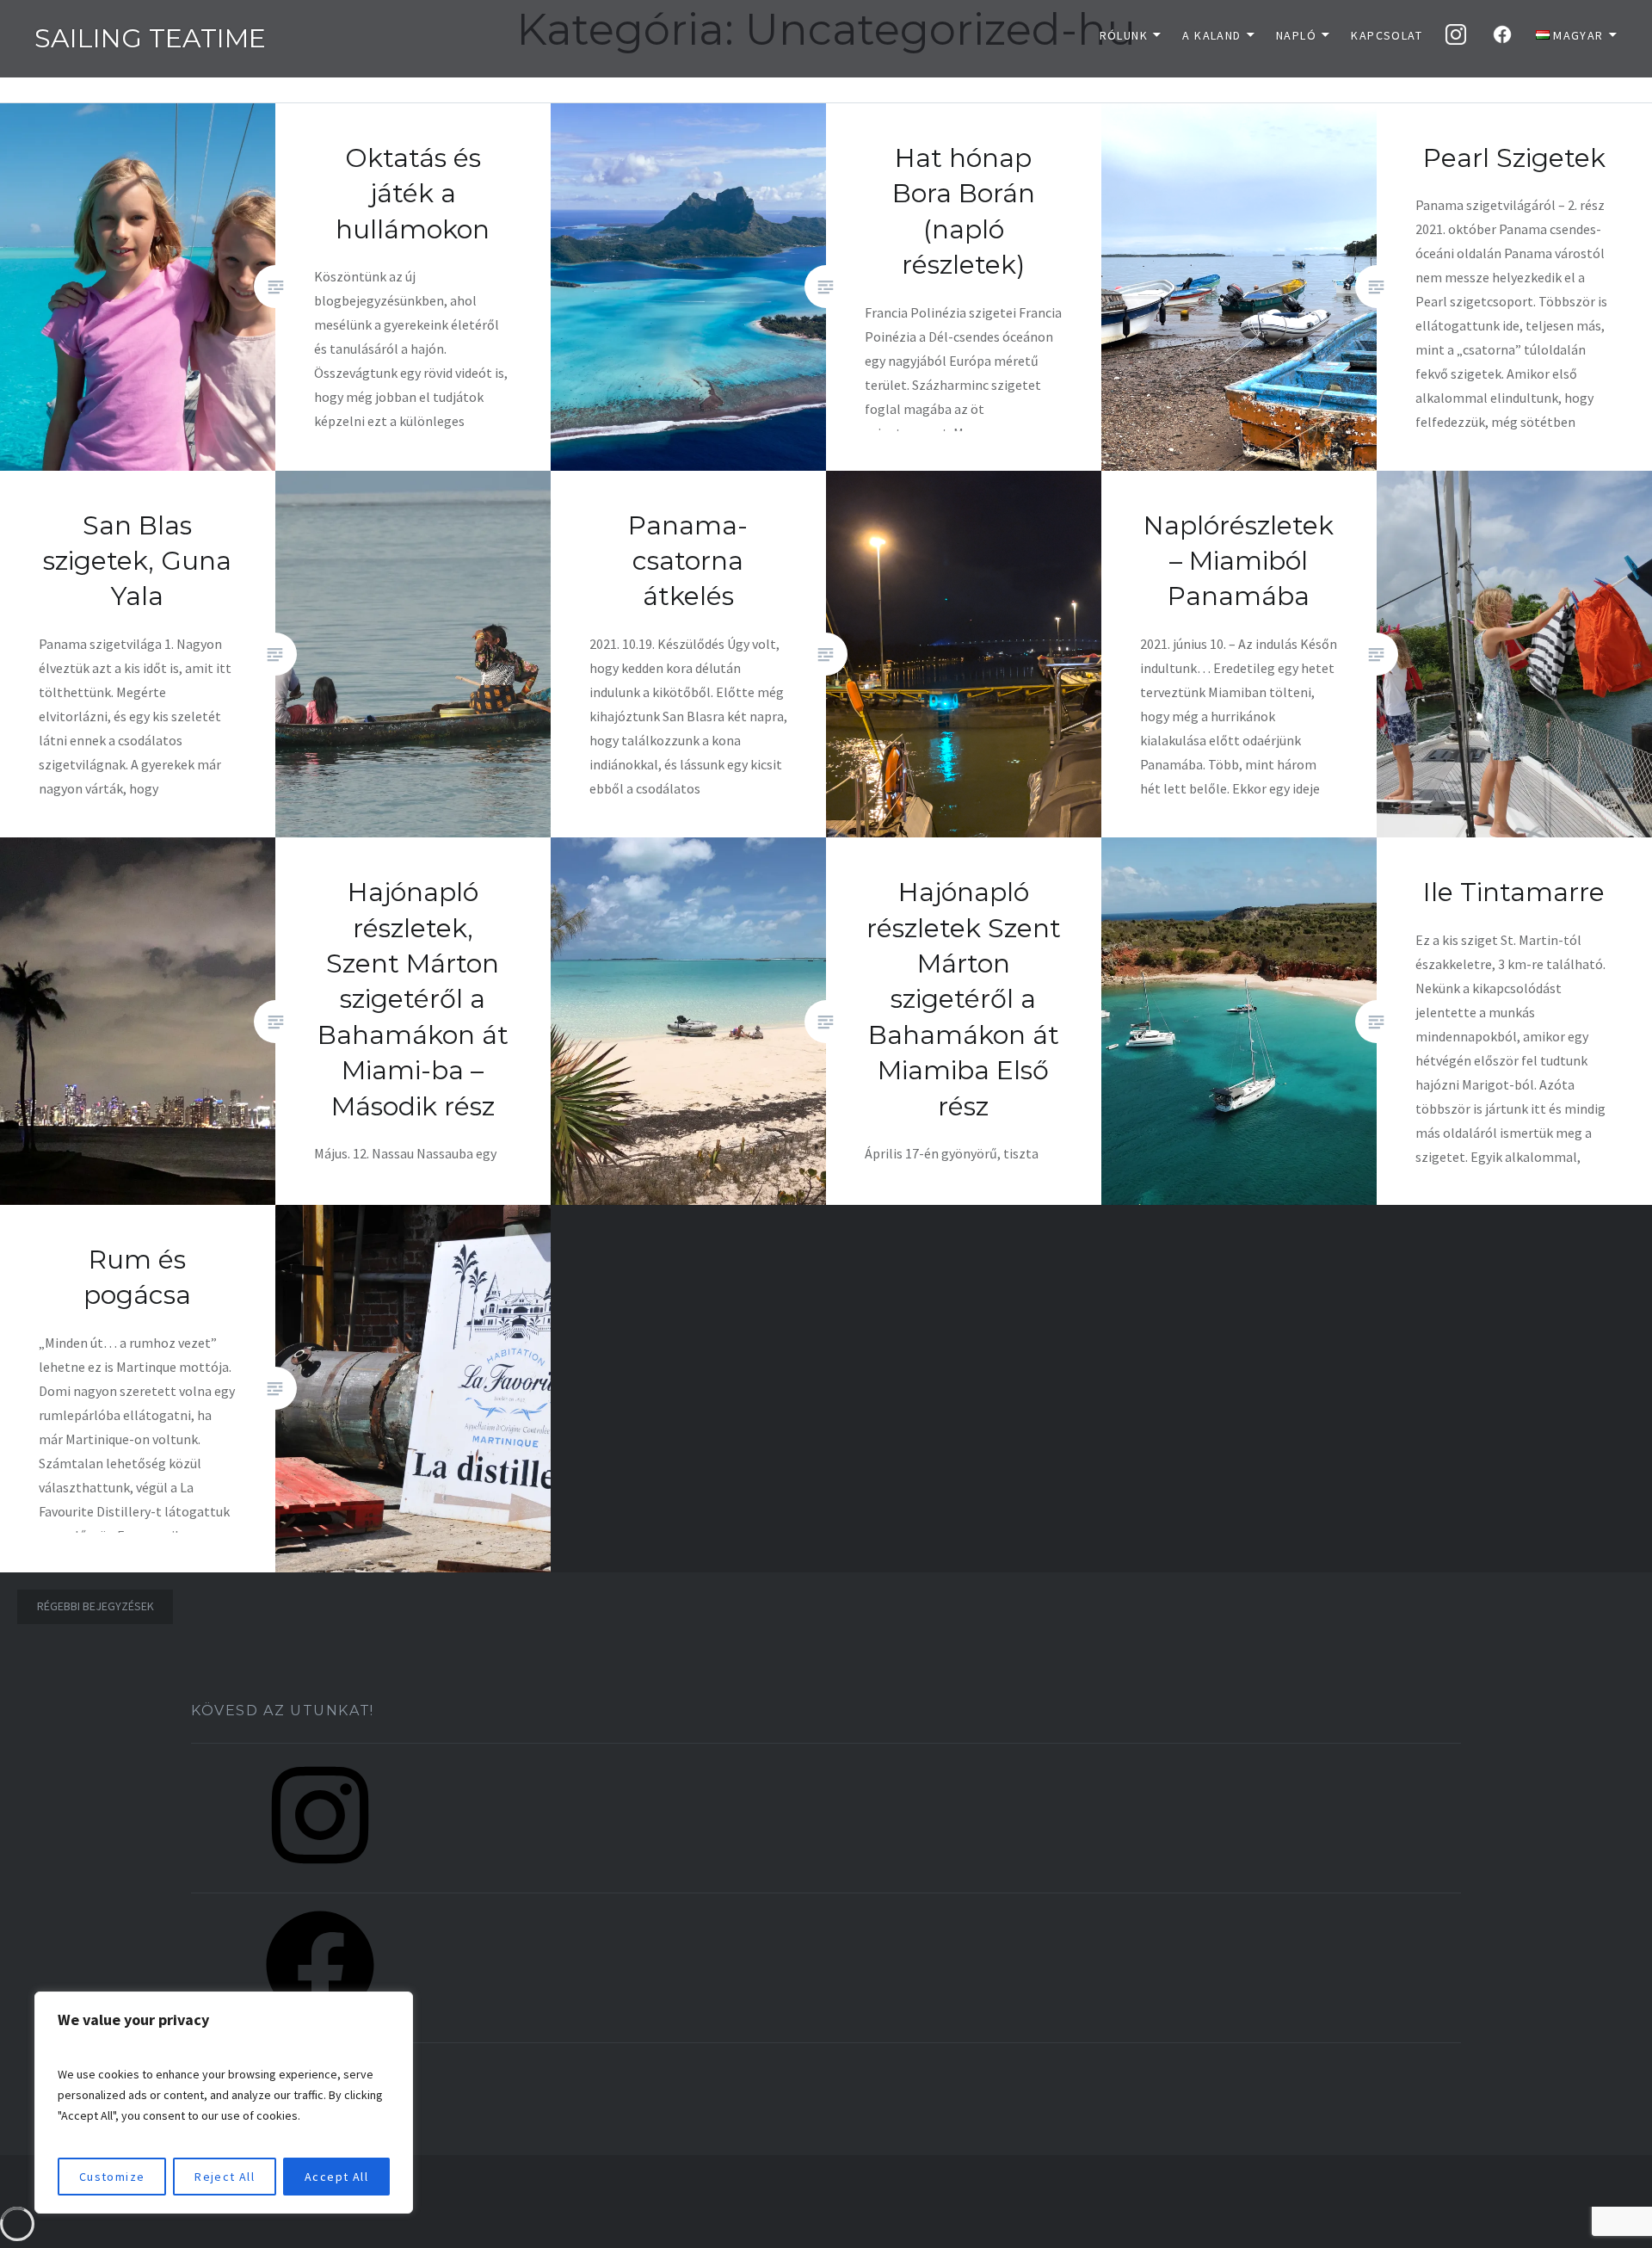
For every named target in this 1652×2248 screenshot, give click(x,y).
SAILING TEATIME (150, 38)
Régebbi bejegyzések (96, 1606)
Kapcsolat (1387, 35)
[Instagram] (320, 1874)
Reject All (225, 2177)
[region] (224, 2103)
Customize (112, 2177)
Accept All (336, 2177)
